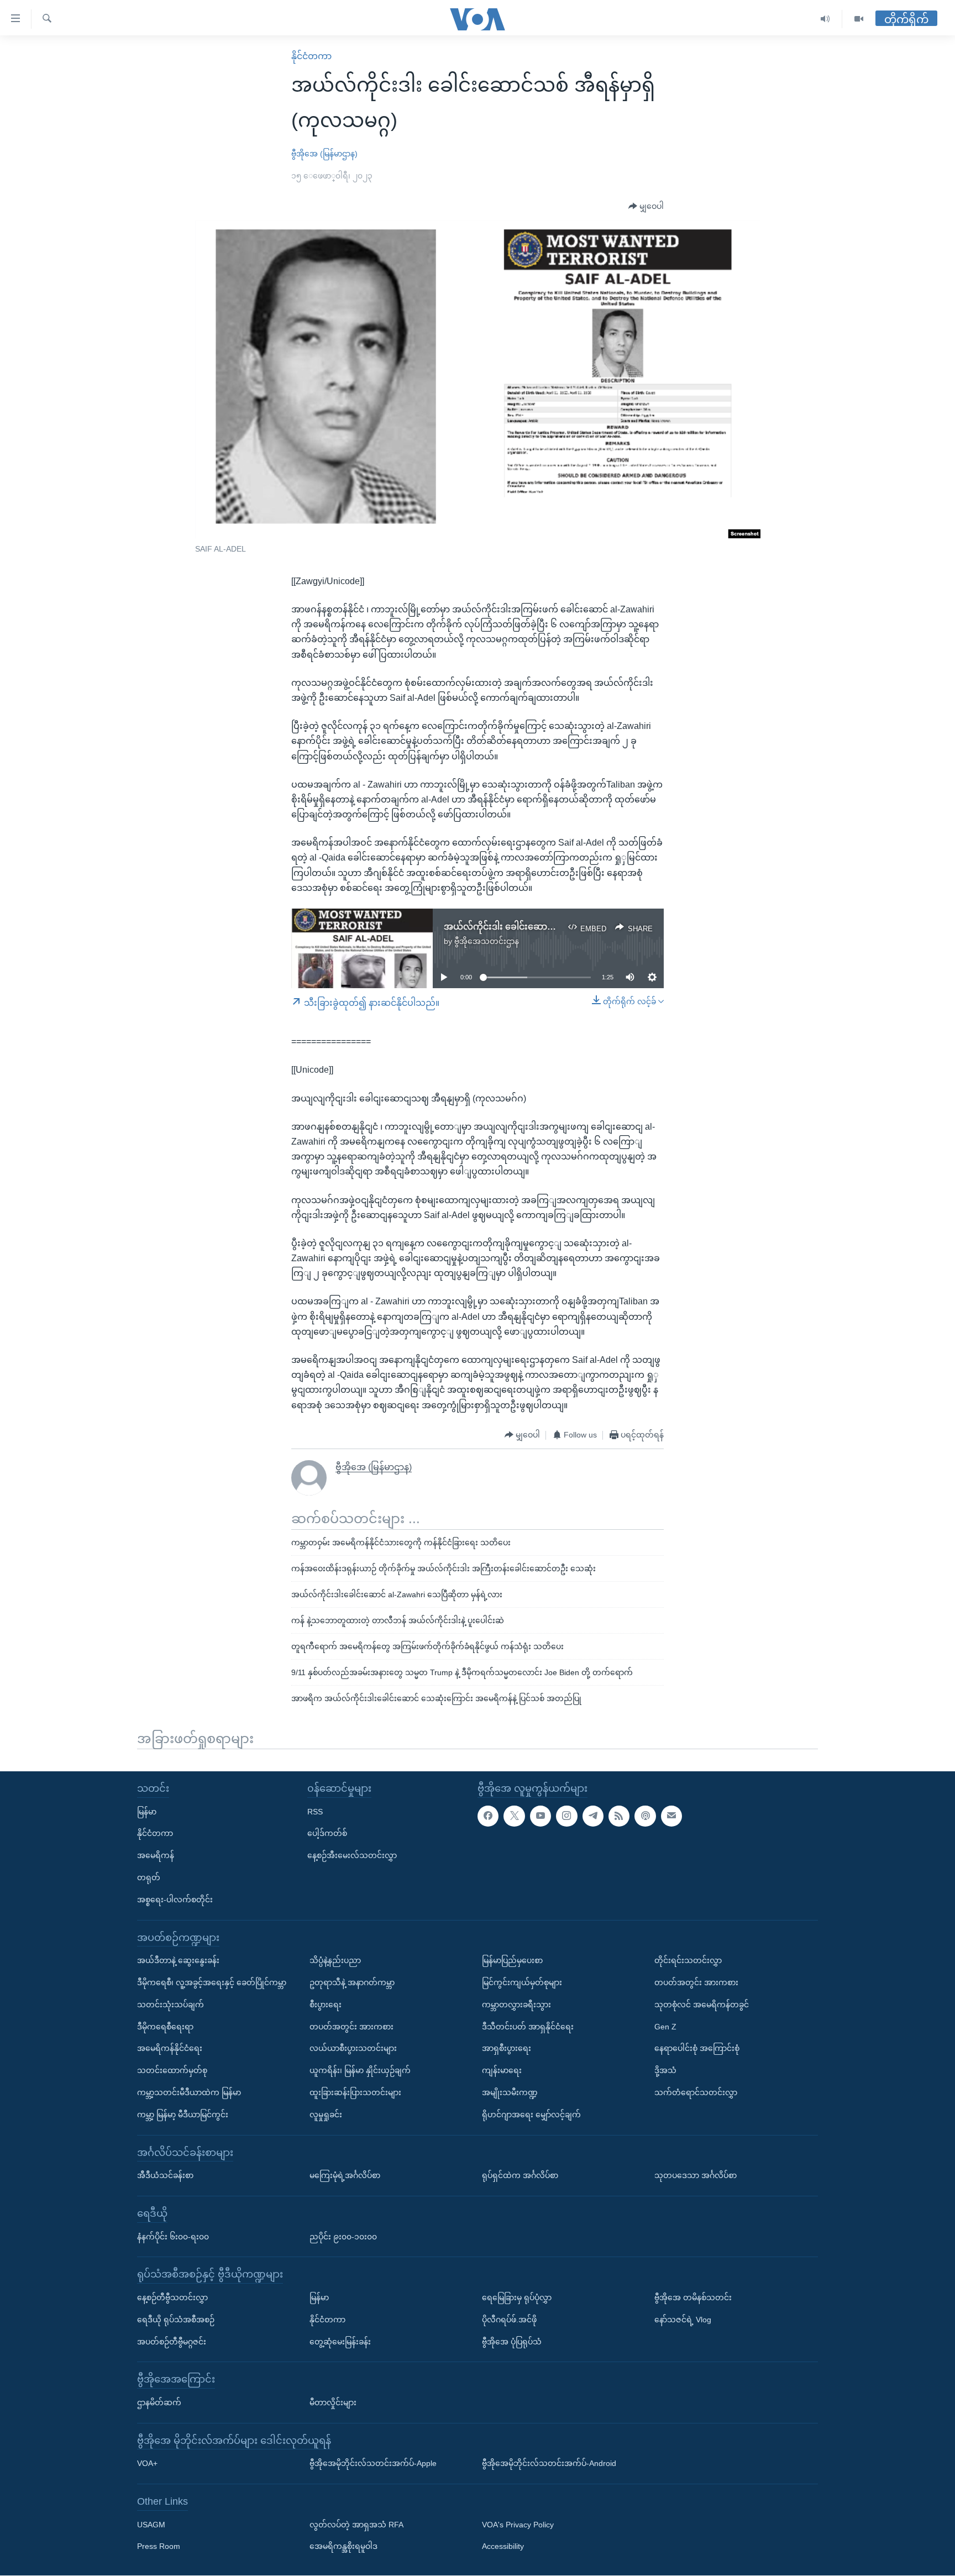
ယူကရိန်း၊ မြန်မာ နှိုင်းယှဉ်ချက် (360, 2071)
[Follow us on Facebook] (488, 1816)
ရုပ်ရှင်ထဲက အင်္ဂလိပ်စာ (520, 2176)
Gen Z (665, 2027)
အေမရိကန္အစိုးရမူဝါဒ (343, 2547)
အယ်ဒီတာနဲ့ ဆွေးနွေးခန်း (178, 1961)
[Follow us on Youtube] (541, 1816)
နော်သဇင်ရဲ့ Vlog (683, 2320)
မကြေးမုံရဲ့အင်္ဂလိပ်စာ (345, 2176)
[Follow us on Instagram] (566, 1816)
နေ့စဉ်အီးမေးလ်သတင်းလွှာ (352, 1856)
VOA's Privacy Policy (518, 2525)
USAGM (151, 2525)
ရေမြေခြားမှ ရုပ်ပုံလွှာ (517, 2297)
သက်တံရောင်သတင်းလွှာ (696, 2092)
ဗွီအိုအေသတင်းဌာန (487, 941)
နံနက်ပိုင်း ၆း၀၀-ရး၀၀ (173, 2237)
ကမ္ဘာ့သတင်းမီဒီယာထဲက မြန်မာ (189, 2092)
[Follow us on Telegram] (593, 1816)
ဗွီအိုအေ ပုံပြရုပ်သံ (512, 2342)
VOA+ (147, 2464)
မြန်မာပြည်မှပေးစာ (512, 1961)
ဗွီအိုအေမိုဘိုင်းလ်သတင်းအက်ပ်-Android (549, 2464)
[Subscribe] (671, 1816)
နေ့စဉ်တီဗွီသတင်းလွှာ (172, 2297)
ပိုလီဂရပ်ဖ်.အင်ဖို (509, 2320)
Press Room (159, 2547)
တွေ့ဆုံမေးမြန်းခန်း (340, 2342)
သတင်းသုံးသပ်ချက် (170, 2005)
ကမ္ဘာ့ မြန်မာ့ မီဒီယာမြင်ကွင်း (183, 2115)
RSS (315, 1812)
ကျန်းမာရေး (502, 2071)
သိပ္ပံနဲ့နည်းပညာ (335, 1961)
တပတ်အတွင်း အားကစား (351, 2027)
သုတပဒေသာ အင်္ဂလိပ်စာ (696, 2176)
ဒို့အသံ (665, 2071)
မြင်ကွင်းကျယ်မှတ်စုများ (522, 1982)
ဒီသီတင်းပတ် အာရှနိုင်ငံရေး (528, 2027)
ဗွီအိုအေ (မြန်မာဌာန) (324, 154)
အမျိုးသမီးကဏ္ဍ (510, 2092)
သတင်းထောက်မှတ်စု (172, 2071)
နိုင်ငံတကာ (311, 56)
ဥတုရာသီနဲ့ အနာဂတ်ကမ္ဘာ (352, 1982)
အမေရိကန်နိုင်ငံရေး (170, 2049)
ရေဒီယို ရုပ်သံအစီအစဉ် (176, 2320)
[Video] (859, 19)
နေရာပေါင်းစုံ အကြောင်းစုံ (697, 2049)
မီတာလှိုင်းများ (333, 2402)
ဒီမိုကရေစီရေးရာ (165, 2027)
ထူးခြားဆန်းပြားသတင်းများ (355, 2092)
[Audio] (825, 19)
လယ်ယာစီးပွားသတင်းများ (353, 2049)
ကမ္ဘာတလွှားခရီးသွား (516, 2005)
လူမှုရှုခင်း (326, 2115)
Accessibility (503, 2547)
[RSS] (619, 1816)
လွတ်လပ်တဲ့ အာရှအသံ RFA (356, 2525)
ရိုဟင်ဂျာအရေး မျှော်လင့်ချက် (531, 2115)
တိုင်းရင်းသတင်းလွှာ (688, 1961)
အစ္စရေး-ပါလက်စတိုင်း (175, 1900)
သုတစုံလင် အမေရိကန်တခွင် (702, 2005)
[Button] (646, 207)
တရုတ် (149, 1877)
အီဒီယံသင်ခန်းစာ (165, 2176)
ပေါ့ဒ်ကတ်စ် (327, 1834)
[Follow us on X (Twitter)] (514, 1816)
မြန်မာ (147, 1812)
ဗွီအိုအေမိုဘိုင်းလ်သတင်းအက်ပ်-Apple (373, 2464)
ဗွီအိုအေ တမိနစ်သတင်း (693, 2297)
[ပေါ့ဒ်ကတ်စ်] (645, 1816)
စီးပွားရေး (326, 2005)
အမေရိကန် (156, 1856)
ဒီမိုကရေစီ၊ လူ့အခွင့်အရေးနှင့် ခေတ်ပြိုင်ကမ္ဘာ (212, 1982)
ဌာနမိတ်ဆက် (159, 2402)
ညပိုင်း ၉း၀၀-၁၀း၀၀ (343, 2237)
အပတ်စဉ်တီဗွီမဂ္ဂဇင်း (172, 2342)
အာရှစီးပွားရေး (507, 2049)
